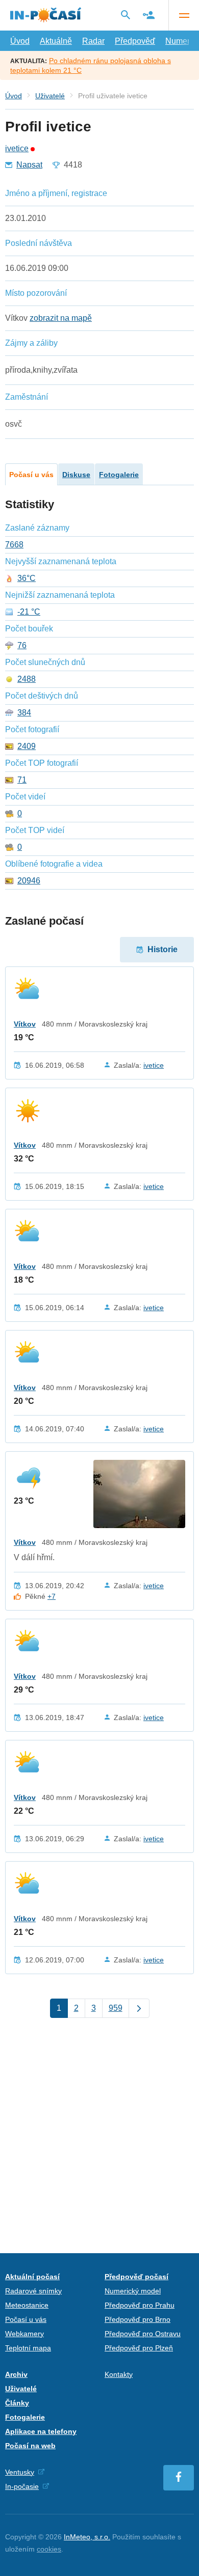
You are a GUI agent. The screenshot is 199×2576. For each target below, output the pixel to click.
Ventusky (20, 2472)
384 (24, 713)
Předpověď (135, 41)
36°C (27, 578)
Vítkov (25, 1024)
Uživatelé (50, 96)
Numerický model (133, 2291)
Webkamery (24, 2334)
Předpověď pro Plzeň (139, 2348)
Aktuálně (56, 41)
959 (116, 2008)
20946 (29, 881)
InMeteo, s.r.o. (87, 2537)
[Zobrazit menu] (184, 15)
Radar (93, 41)
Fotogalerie (119, 475)
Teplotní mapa (28, 2348)
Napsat (29, 165)
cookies (49, 2549)
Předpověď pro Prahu (140, 2305)
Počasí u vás (31, 475)
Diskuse (76, 475)
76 (22, 646)
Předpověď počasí (136, 2277)
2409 (27, 746)
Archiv (16, 2374)
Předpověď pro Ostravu (143, 2334)
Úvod (20, 41)
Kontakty (119, 2374)
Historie (163, 949)
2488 (27, 679)
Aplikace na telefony (41, 2431)
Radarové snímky (33, 2291)
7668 (14, 545)
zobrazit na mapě (61, 318)
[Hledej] (126, 15)
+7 (52, 1596)
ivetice (17, 149)
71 (22, 780)
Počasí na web (30, 2446)
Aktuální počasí (32, 2277)
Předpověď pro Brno (138, 2319)
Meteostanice (27, 2305)
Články (17, 2403)
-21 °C (29, 612)
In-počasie (22, 2486)
